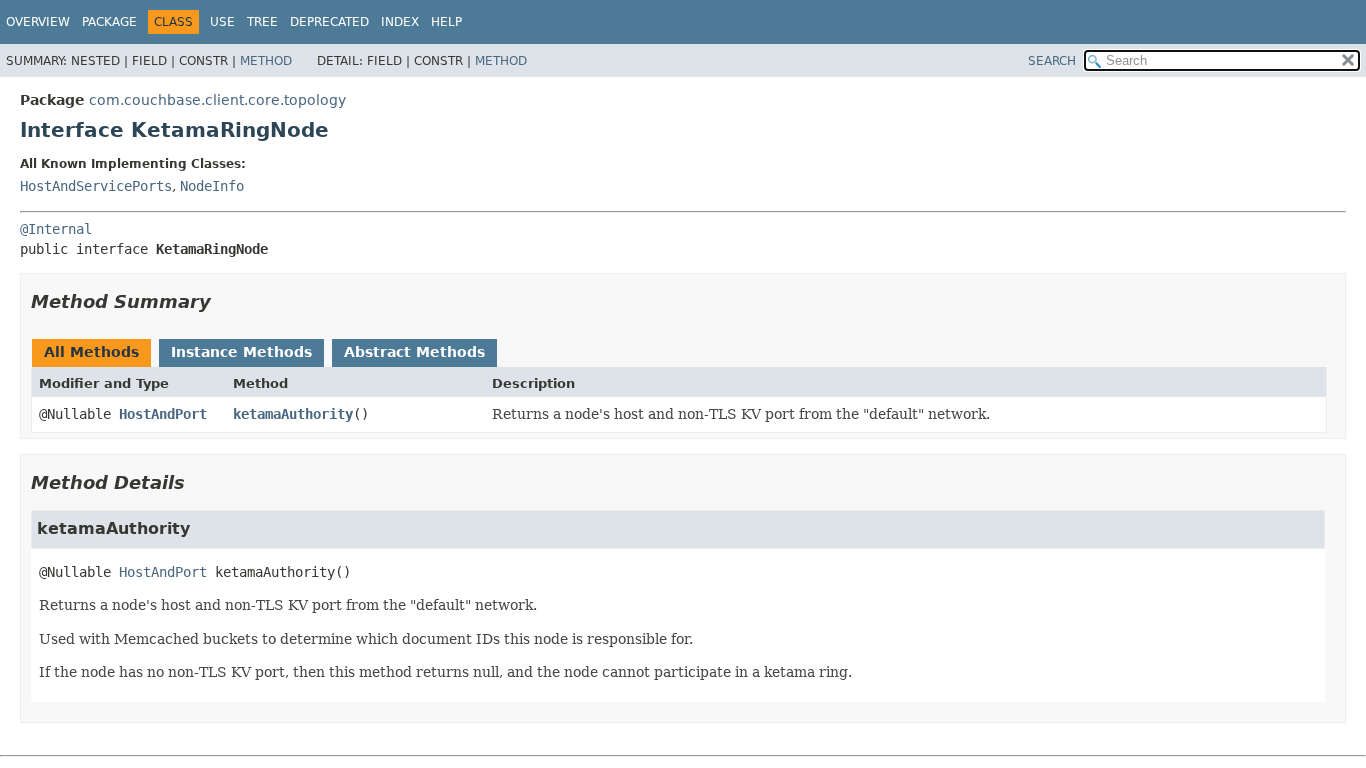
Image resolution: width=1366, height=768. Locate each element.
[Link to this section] (225, 301)
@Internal (56, 229)
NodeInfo (212, 186)
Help (446, 22)
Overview (38, 22)
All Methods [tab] (91, 352)
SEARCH (1052, 61)
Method (266, 61)
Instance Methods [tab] (241, 352)
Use (222, 22)
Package (109, 22)
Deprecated (329, 22)
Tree (262, 22)
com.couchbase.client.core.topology (217, 100)
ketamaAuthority (293, 414)
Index (400, 22)
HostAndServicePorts (96, 186)
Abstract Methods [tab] (414, 352)
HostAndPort (163, 414)
